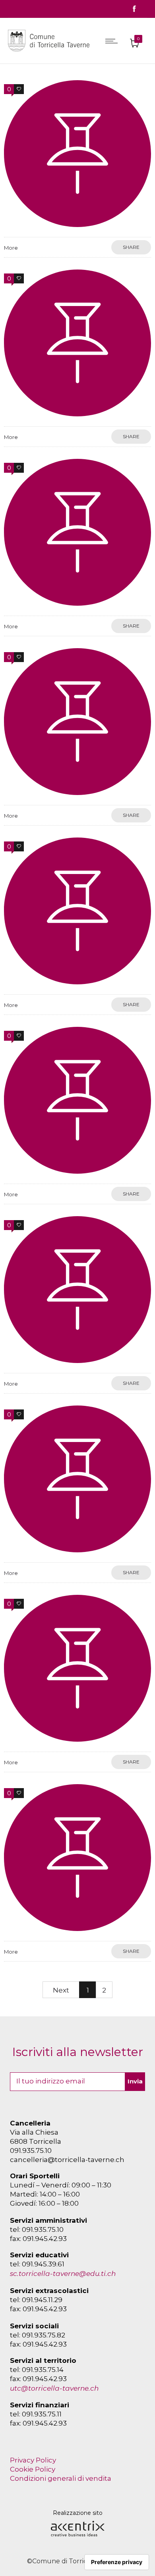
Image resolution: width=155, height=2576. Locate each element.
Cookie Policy (33, 2469)
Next (61, 1990)
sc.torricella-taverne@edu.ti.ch (63, 2274)
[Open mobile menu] (113, 41)
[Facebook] (134, 9)
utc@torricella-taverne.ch (54, 2388)
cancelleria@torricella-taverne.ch (67, 2160)
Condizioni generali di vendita (61, 2478)
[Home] (51, 53)
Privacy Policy (33, 2460)
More (11, 248)
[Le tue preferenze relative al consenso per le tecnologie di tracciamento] (117, 2562)
